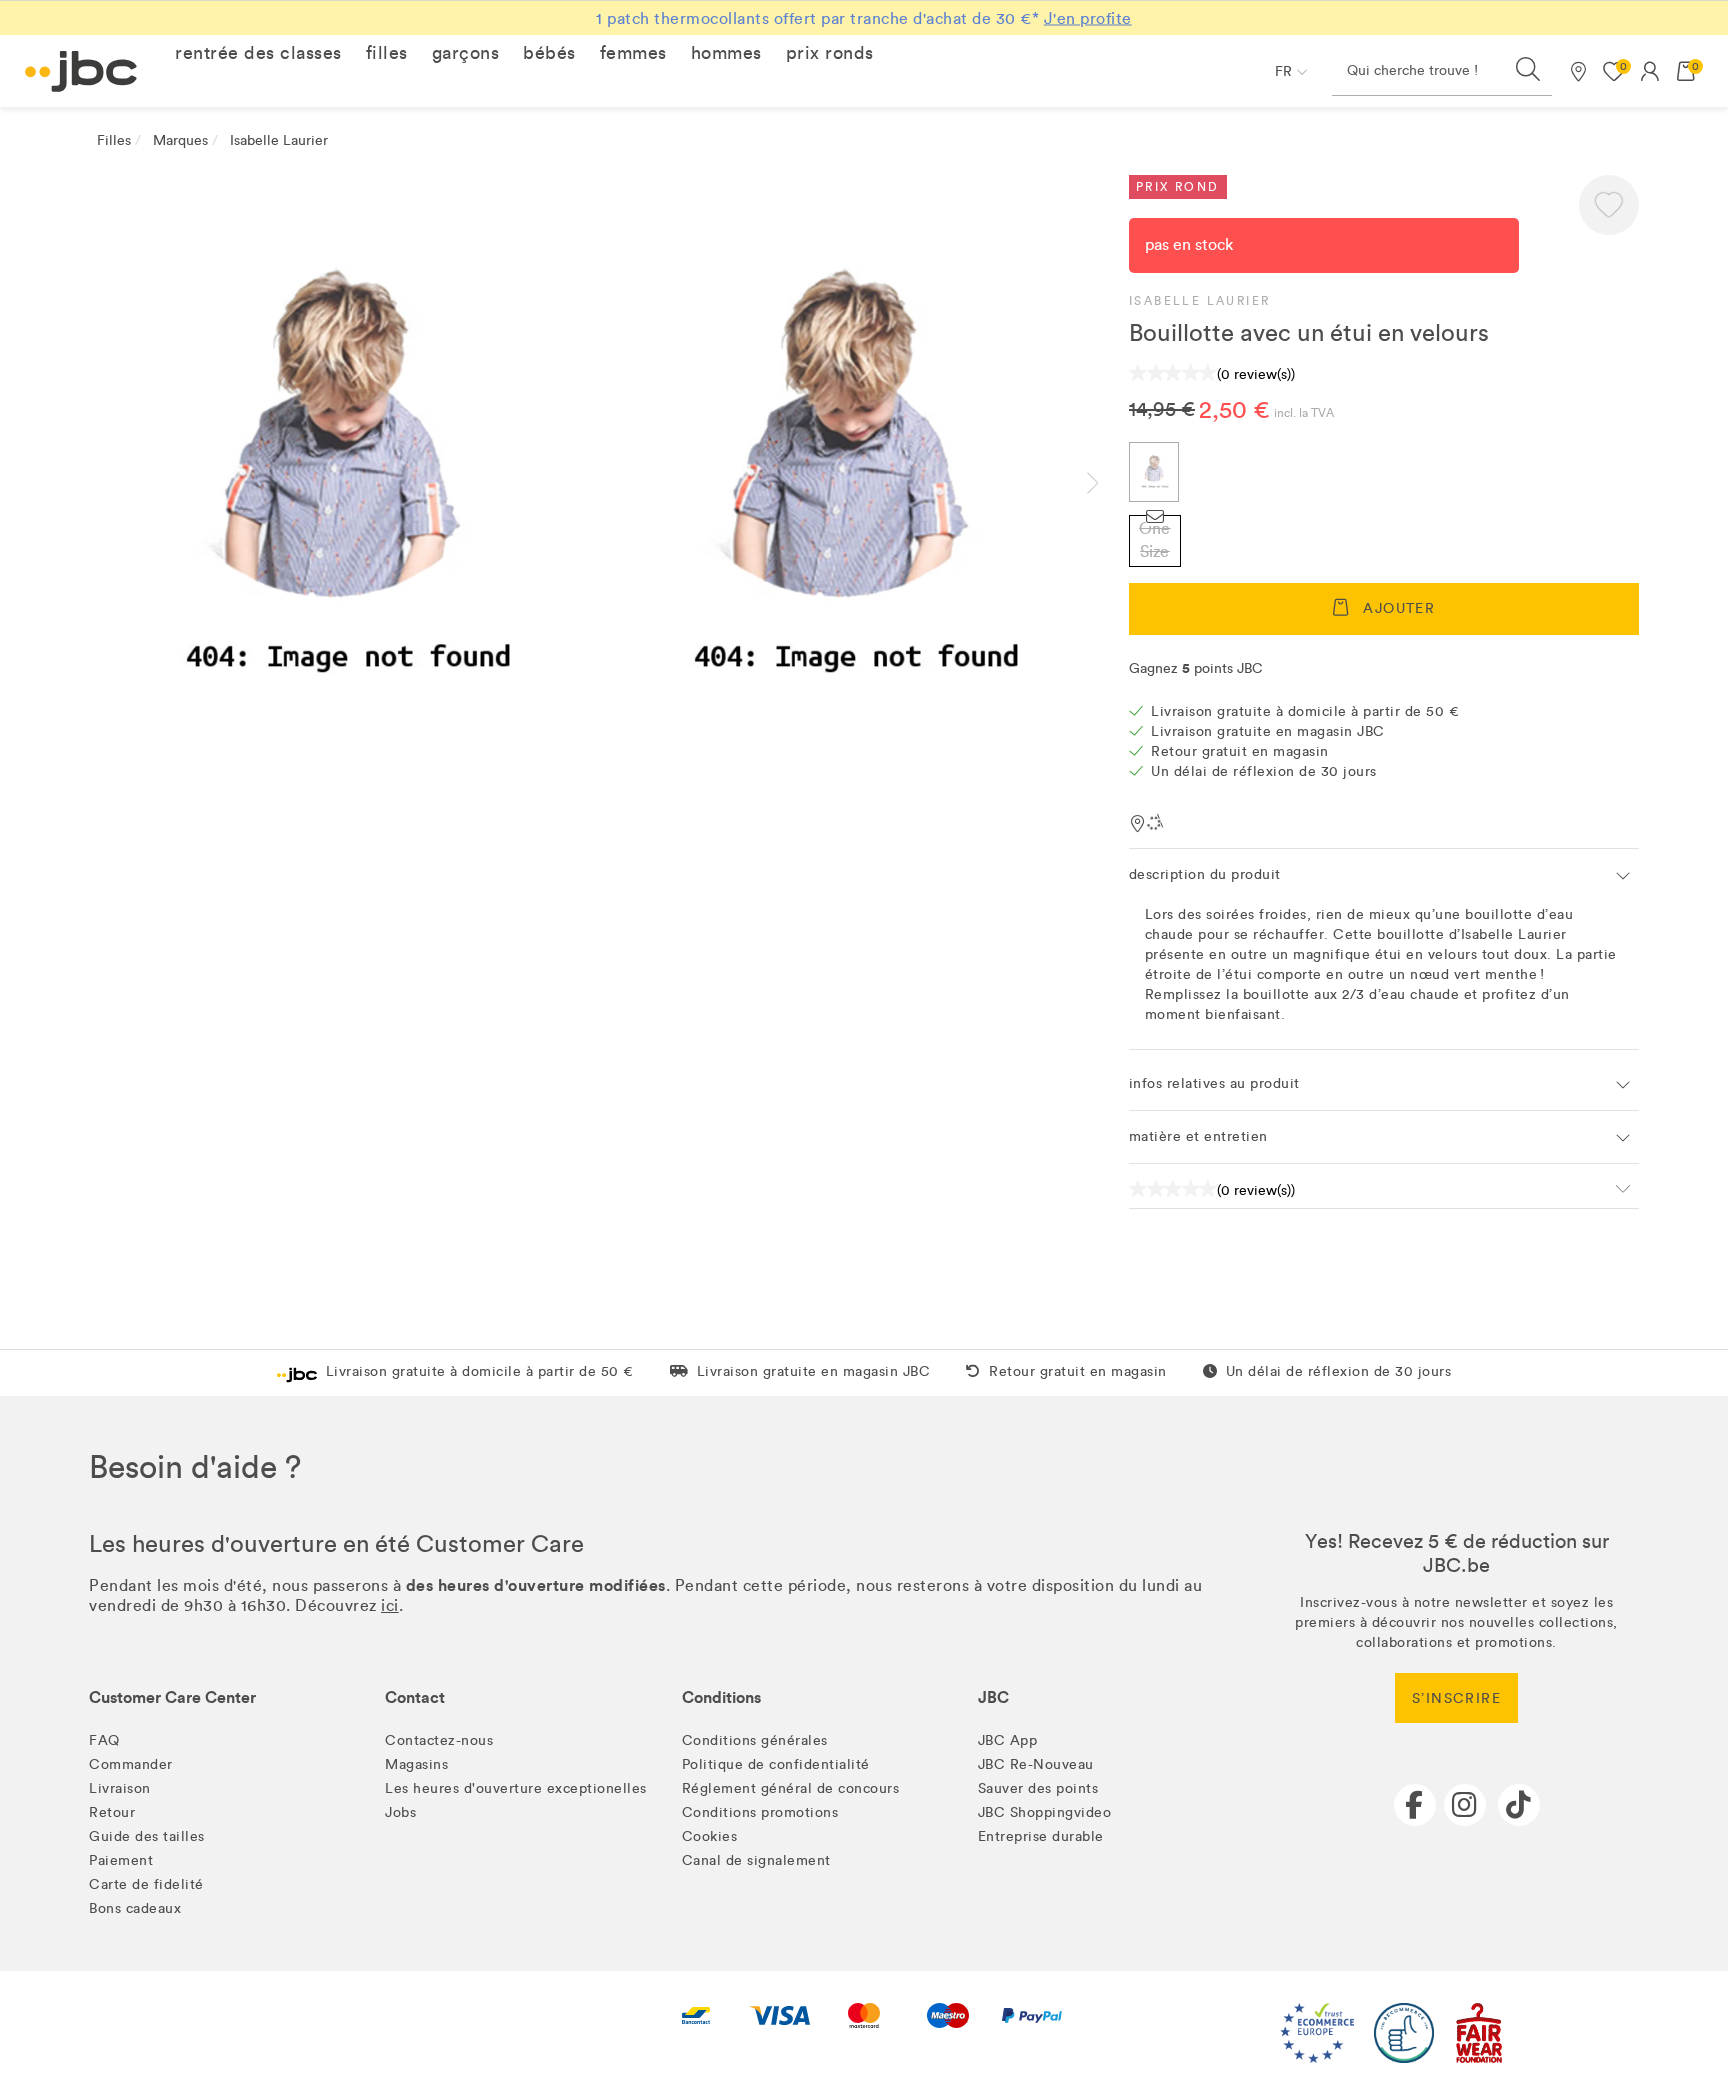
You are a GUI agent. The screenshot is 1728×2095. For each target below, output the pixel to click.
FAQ (104, 1740)
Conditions (721, 1697)
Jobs (400, 1812)
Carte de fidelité (146, 1884)
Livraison (120, 1788)
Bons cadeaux (135, 1908)
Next (1109, 483)
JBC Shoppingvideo (1045, 1812)
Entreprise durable (1041, 1836)
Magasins (416, 1764)
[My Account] (1650, 71)
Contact (415, 1697)
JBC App (1008, 1740)
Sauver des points (1038, 1788)
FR (1283, 71)
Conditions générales (755, 1740)
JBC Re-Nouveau (1036, 1764)
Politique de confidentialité (776, 1764)
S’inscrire (1456, 1698)
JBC (993, 1697)
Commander (131, 1764)
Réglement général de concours (791, 1788)
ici (390, 1605)
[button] (258, 53)
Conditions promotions (760, 1812)
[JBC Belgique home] (81, 71)
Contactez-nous (439, 1740)
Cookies (710, 1836)
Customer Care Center (172, 1697)
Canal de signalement (756, 1860)
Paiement (121, 1860)
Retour (112, 1812)
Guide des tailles (147, 1836)
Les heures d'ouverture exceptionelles (516, 1788)
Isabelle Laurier (1199, 301)
